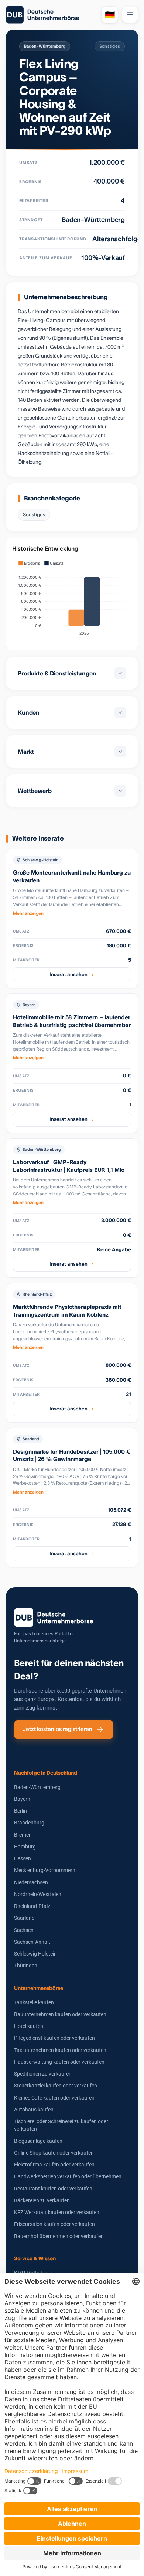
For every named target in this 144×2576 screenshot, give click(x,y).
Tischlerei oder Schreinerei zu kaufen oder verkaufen (61, 2125)
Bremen (23, 1835)
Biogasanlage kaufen (38, 2141)
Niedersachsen (31, 1882)
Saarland (24, 1918)
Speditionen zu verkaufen (43, 2074)
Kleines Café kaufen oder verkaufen (54, 2098)
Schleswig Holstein (35, 1954)
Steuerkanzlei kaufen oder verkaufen (56, 2086)
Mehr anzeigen (28, 913)
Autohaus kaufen (34, 2110)
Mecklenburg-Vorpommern (45, 1870)
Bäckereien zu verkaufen (42, 2200)
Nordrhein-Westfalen (38, 1894)
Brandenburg (29, 1823)
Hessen (23, 1858)
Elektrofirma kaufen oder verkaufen (54, 2165)
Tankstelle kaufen (34, 2002)
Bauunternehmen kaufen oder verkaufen (60, 2014)
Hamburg (25, 1847)
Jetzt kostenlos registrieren (58, 1729)
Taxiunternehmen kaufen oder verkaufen (60, 2050)
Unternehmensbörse (39, 1988)
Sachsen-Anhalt (32, 1942)
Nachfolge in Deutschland (46, 1773)
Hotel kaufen (29, 2026)
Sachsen (24, 1930)
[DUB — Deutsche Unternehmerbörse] (51, 15)
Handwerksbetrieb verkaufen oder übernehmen (68, 2176)
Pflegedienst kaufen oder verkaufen (54, 2038)
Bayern (22, 1799)
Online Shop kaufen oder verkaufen (54, 2153)
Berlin (20, 1811)
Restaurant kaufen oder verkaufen (53, 2189)
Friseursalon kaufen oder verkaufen (54, 2224)
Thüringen (26, 1966)
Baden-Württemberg (37, 1787)
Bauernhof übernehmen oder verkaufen (59, 2236)
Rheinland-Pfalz (32, 1906)
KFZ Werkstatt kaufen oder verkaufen (57, 2212)
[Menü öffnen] (130, 15)
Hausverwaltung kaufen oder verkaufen (59, 2062)
